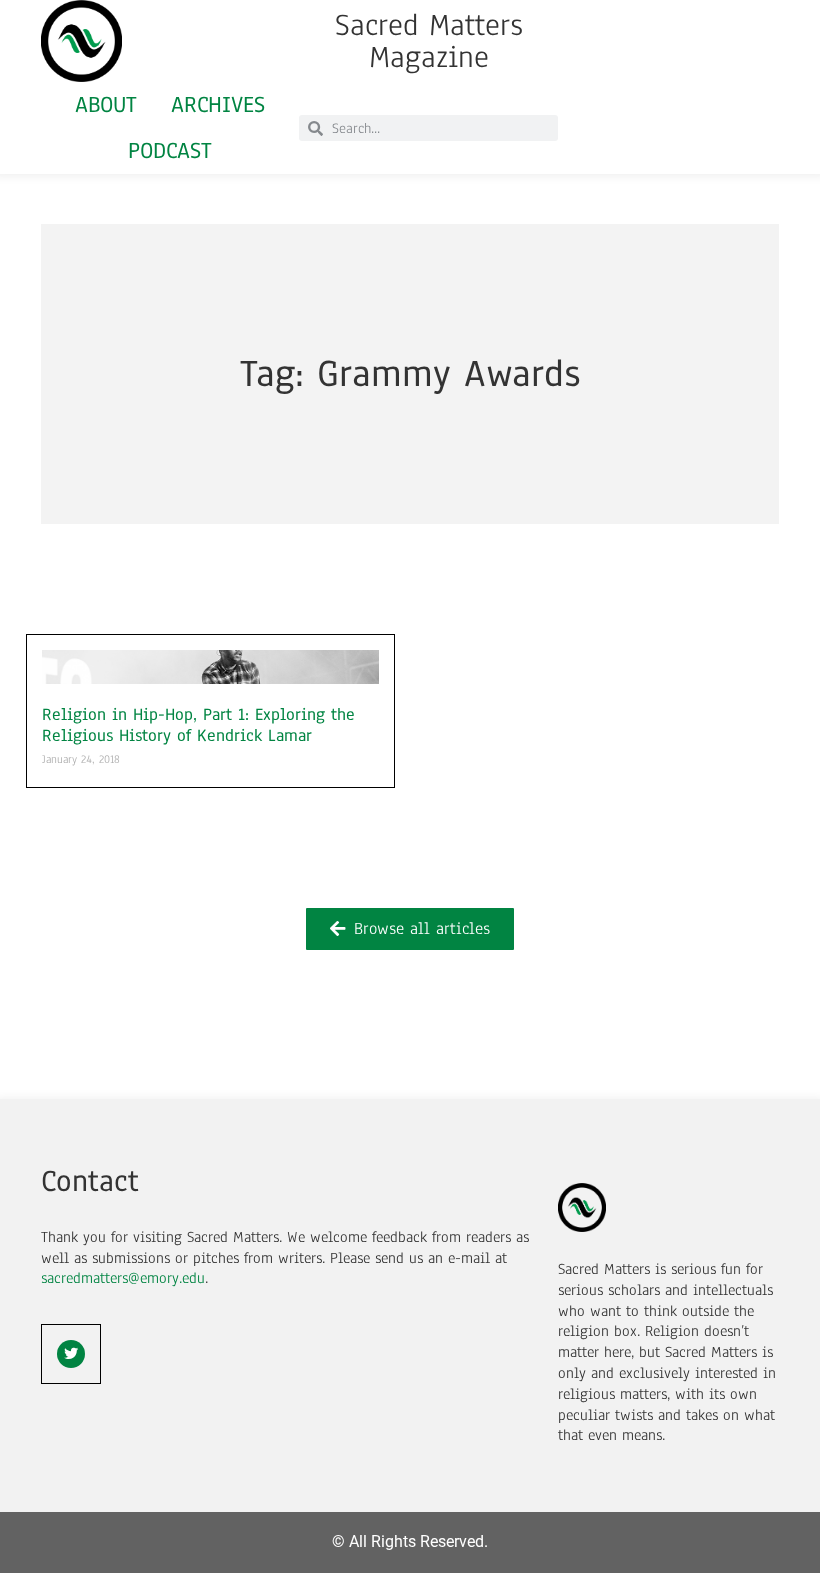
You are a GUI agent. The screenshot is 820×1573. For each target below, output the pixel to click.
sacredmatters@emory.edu (123, 1278)
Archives (218, 104)
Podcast (170, 150)
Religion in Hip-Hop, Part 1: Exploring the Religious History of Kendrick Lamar (198, 725)
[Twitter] (71, 1354)
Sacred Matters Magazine (429, 41)
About (106, 104)
